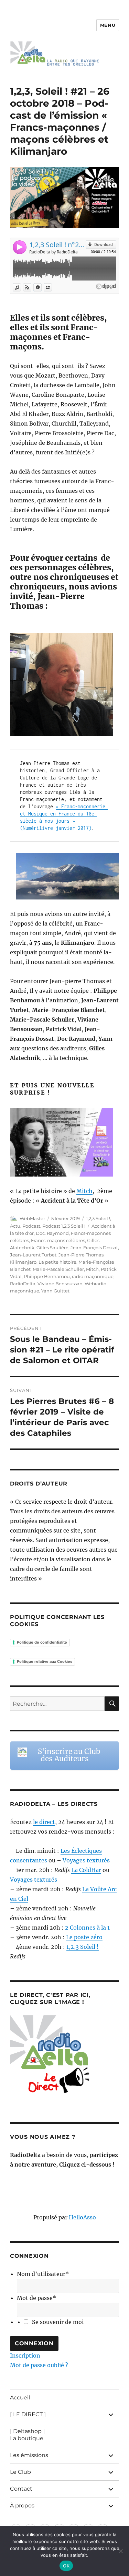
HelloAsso (82, 2217)
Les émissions (29, 2455)
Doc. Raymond (52, 1233)
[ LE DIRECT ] (28, 2414)
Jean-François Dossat (94, 1248)
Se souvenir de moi (58, 2322)
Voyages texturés (86, 1860)
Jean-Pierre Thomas (81, 1255)
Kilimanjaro (23, 1262)
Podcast (31, 1226)
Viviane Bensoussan (60, 1284)
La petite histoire (57, 1262)
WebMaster (32, 1218)
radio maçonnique (93, 1276)
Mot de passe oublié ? (39, 2365)
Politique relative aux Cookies (45, 1661)
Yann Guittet (55, 1291)
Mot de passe (36, 2298)
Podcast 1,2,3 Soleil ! (64, 1226)
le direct (44, 1822)
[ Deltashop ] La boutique (27, 2435)
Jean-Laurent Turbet (33, 1255)
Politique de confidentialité (42, 1642)
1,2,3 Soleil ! (98, 1218)
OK (66, 2566)
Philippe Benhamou (47, 1276)
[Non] (120, 2551)
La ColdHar (86, 1870)
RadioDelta (23, 1284)
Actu (15, 1226)
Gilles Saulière (52, 1248)
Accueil (20, 2398)
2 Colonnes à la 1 (87, 1928)
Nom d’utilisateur (43, 2274)
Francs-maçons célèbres (58, 1240)
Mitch (84, 1191)
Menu (108, 25)
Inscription (25, 2356)
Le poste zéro (84, 1937)
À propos (22, 2506)
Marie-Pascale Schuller (58, 1269)
